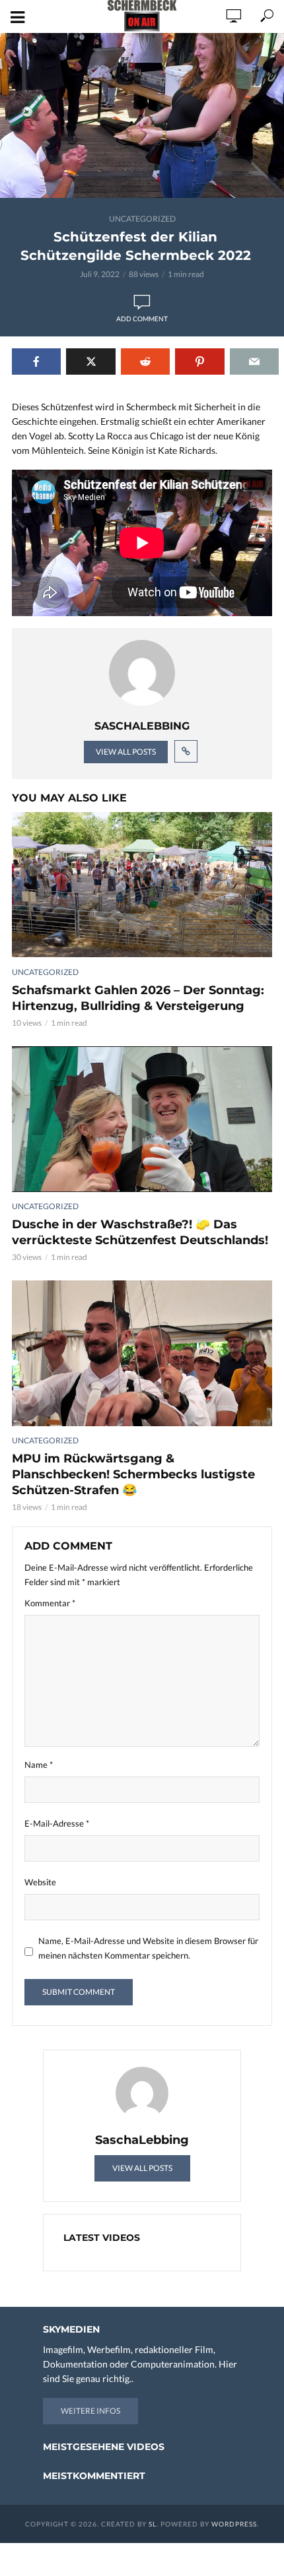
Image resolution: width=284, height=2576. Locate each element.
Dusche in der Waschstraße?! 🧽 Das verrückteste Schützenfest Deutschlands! (140, 1232)
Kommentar (50, 1603)
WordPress (234, 2524)
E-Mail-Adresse (57, 1823)
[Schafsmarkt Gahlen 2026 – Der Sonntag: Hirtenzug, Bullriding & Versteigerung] (142, 885)
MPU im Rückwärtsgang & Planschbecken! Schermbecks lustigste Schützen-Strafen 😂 (133, 1474)
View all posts (126, 752)
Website (40, 1882)
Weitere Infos (90, 2411)
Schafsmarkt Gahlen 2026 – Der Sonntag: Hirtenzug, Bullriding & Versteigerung (138, 998)
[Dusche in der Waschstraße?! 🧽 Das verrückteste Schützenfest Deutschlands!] (142, 1119)
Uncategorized (142, 219)
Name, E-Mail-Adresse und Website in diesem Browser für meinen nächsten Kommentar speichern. (148, 1948)
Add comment (142, 319)
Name (39, 1765)
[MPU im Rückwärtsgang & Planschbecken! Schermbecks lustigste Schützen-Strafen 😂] (142, 1353)
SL (153, 2524)
